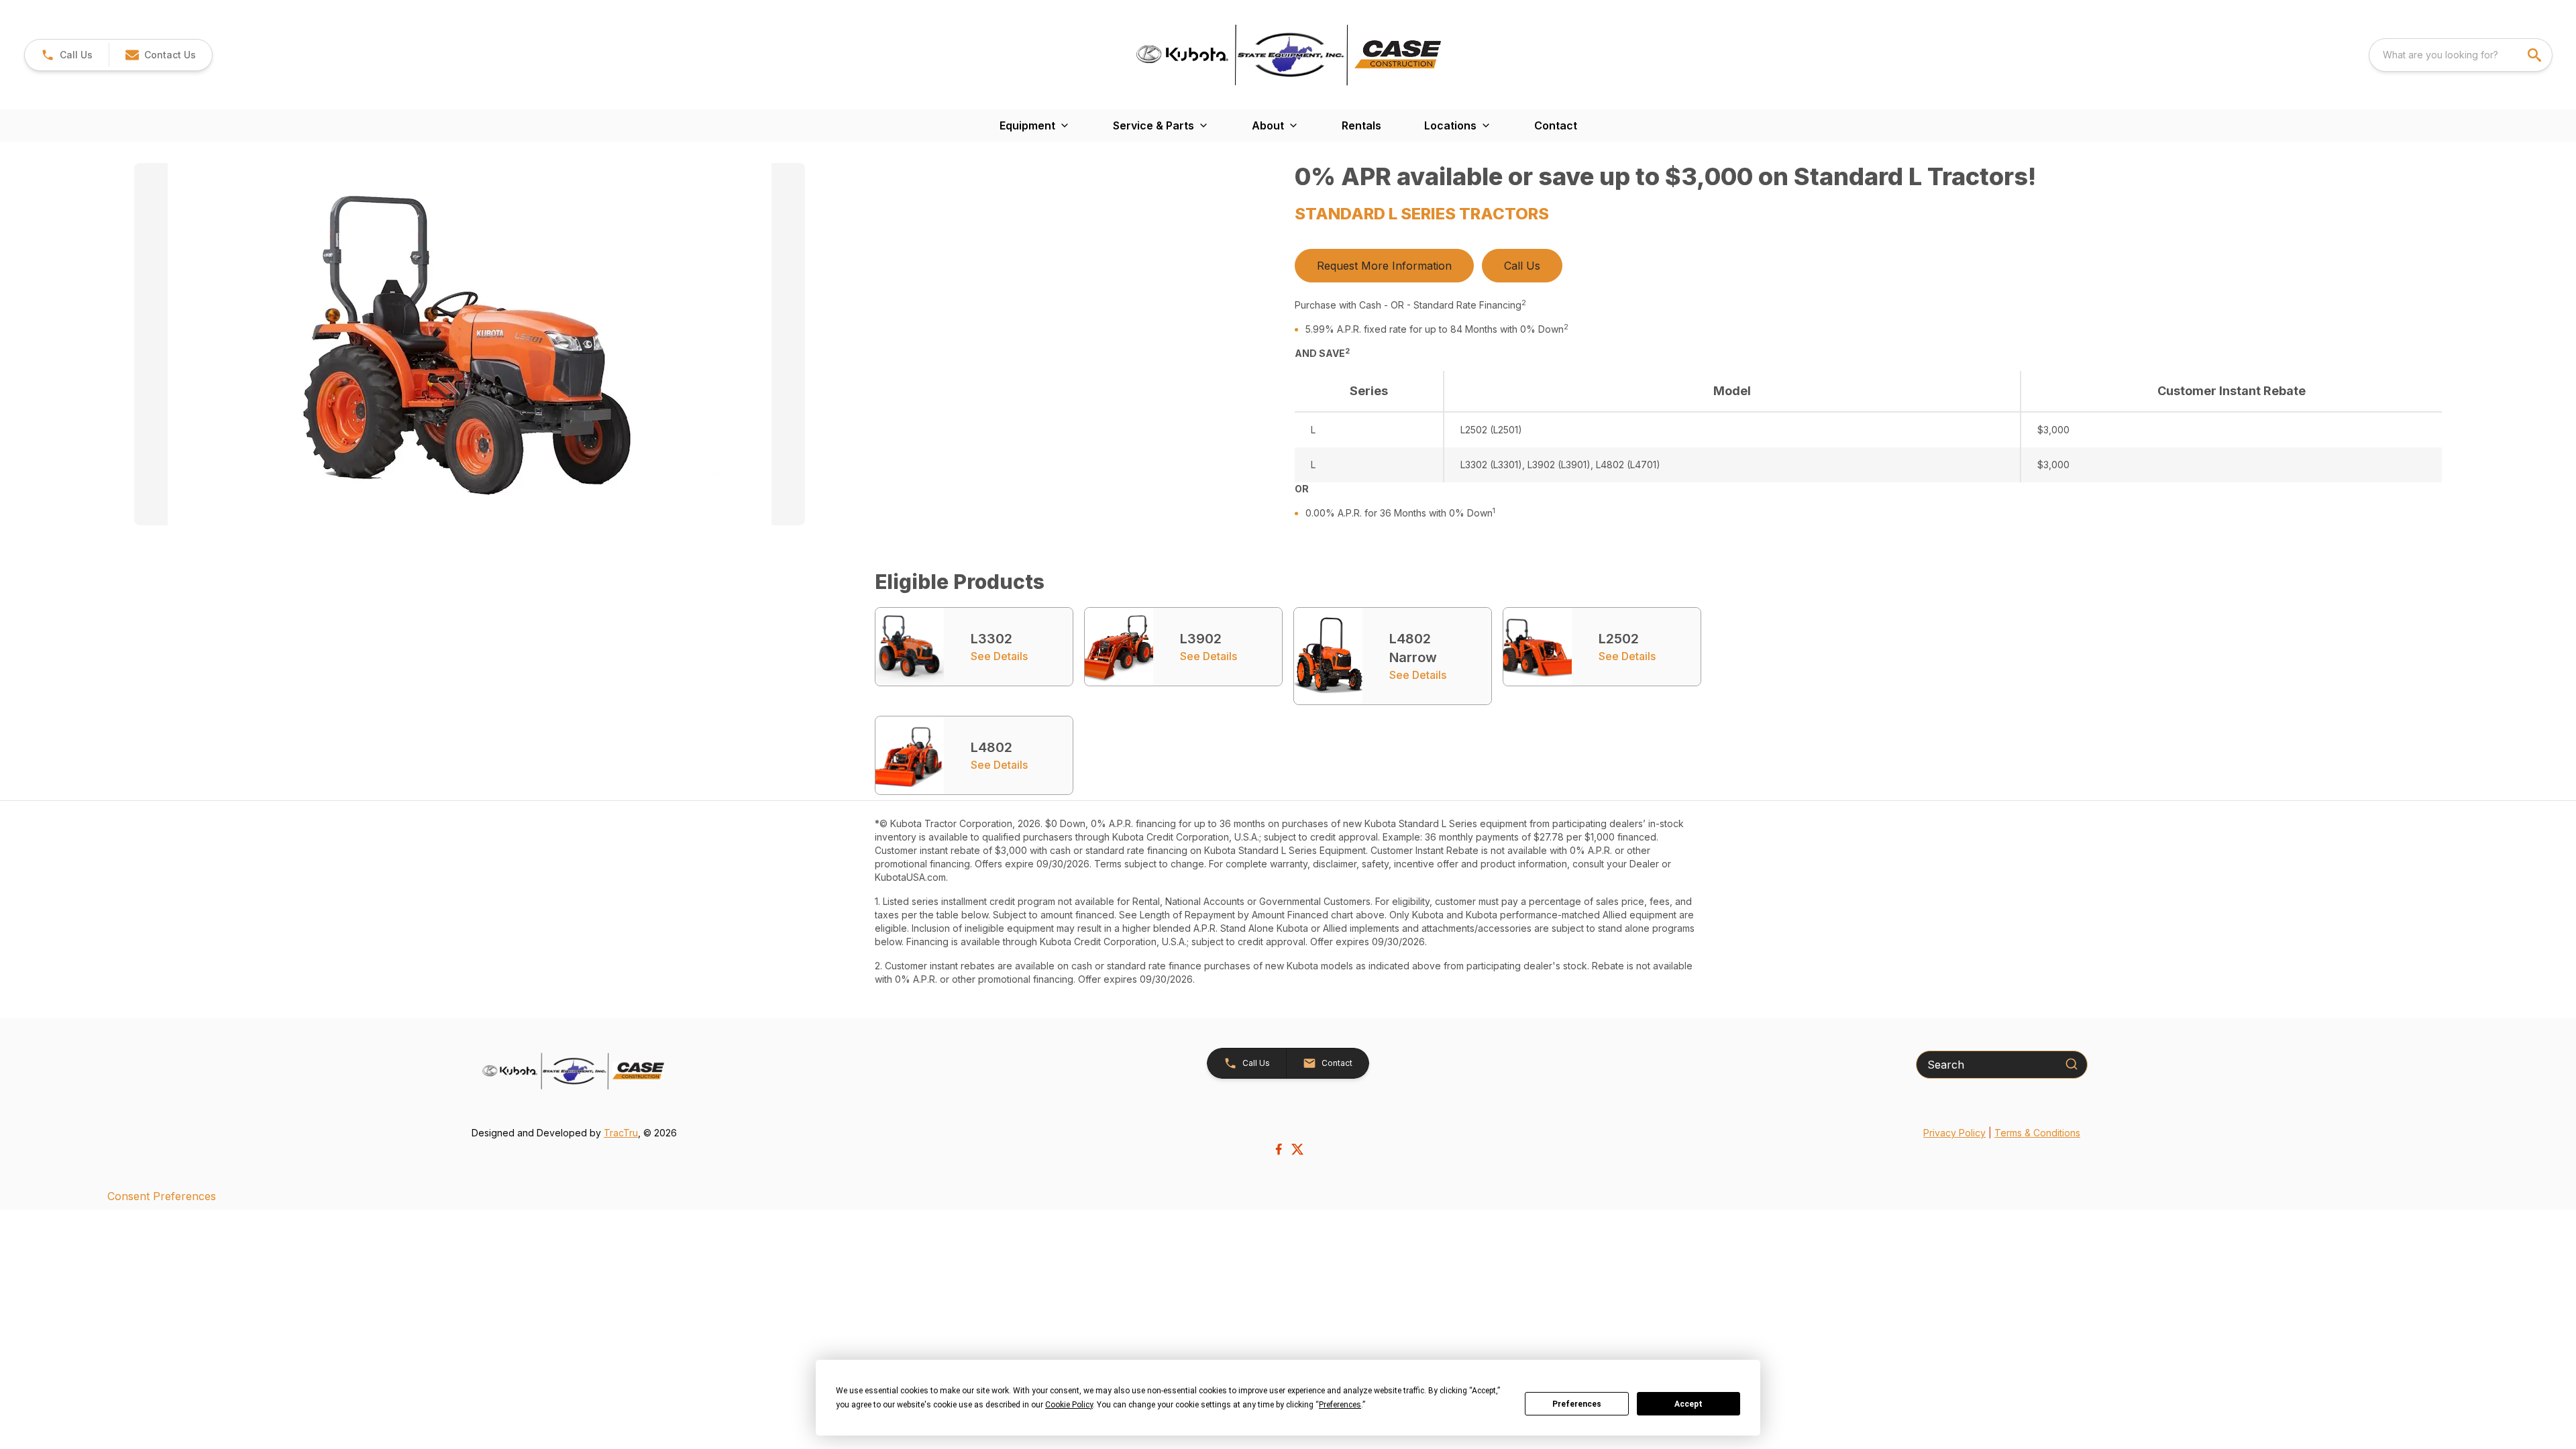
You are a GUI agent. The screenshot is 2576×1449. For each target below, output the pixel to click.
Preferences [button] (1340, 1405)
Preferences (1577, 1404)
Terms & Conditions (2037, 1133)
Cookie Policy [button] (1069, 1405)
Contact (1556, 125)
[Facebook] (1279, 1149)
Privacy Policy (1954, 1133)
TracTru (621, 1133)
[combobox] (2461, 55)
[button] (67, 55)
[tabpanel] (708, 346)
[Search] (2072, 1064)
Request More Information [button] (1384, 266)
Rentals (1361, 125)
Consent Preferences (162, 1196)
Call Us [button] (1522, 266)
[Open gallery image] (470, 344)
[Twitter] (1297, 1149)
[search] (2536, 55)
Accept (1688, 1404)
